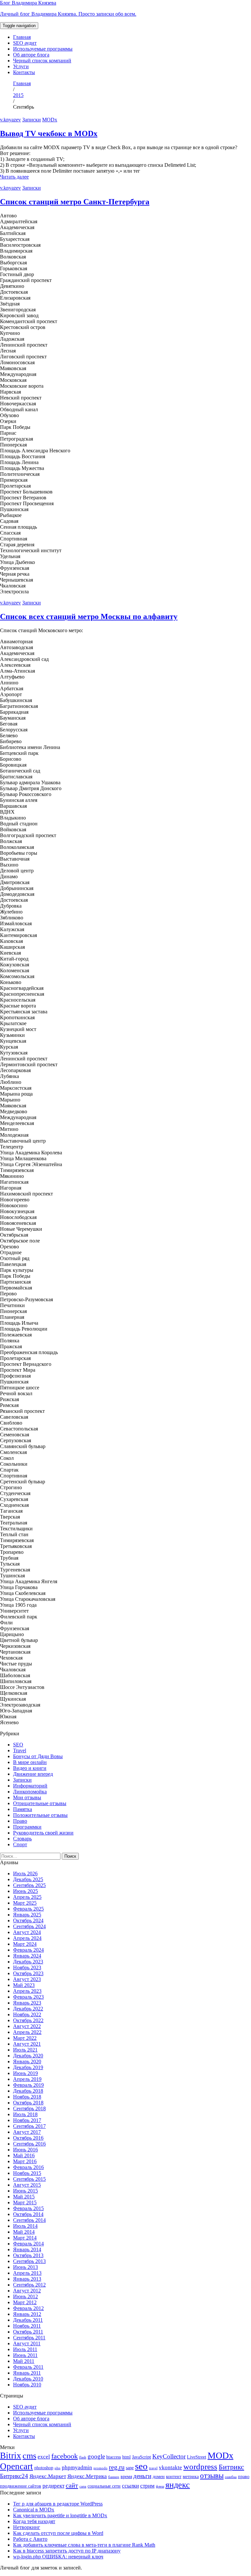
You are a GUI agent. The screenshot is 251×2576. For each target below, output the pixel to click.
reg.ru (117, 2467)
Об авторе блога (31, 55)
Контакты (24, 72)
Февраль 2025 (28, 1909)
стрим (147, 2486)
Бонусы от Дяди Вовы (38, 1756)
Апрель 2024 (27, 1938)
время (126, 2476)
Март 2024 (25, 1944)
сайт (72, 2485)
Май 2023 (24, 1985)
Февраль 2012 (28, 2308)
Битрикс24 (14, 2476)
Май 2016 (24, 2155)
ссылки (130, 2486)
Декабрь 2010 (28, 2379)
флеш (160, 2486)
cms (29, 2456)
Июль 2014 (25, 2226)
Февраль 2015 (28, 2208)
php (58, 2468)
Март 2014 (25, 2238)
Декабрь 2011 (28, 2320)
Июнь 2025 (25, 1891)
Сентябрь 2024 (29, 1926)
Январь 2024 (27, 1956)
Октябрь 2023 (28, 1973)
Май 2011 (24, 2361)
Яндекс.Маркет (48, 2476)
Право (20, 1821)
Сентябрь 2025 (29, 1885)
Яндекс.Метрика (87, 2476)
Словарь (22, 1839)
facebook (65, 2456)
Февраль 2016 (28, 2167)
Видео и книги (30, 1768)
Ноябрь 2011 (27, 2326)
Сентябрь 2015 (29, 2179)
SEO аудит (25, 43)
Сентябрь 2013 (29, 2261)
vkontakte (170, 2467)
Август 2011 (27, 2343)
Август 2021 (27, 2044)
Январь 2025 (27, 1915)
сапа (83, 2486)
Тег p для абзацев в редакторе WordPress (58, 2504)
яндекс (178, 2485)
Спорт (20, 1844)
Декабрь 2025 (28, 1879)
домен (159, 2476)
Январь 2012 (27, 2314)
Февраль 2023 (28, 1997)
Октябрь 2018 (28, 2103)
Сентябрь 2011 (29, 2338)
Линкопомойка (30, 1792)
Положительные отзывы (40, 1815)
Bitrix (11, 2456)
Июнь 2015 (25, 2191)
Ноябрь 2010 (27, 2385)
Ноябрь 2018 (27, 2097)
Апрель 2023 (27, 1991)
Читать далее (14, 177)
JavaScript (142, 2457)
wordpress (200, 2467)
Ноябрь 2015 (27, 2173)
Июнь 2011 (25, 2355)
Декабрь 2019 (28, 2067)
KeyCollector (169, 2456)
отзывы (212, 2476)
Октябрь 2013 (28, 2255)
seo (141, 2466)
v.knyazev (10, 120)
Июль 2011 (25, 2349)
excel (44, 2457)
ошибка (231, 2477)
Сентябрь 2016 (29, 2144)
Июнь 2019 (25, 2073)
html (126, 2457)
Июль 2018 (25, 2114)
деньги (142, 2476)
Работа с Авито (30, 2539)
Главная (22, 37)
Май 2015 (24, 2197)
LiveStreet (197, 2457)
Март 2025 (25, 1903)
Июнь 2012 (25, 2296)
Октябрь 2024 (28, 1920)
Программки (27, 1827)
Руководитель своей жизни (43, 1833)
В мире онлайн (30, 1762)
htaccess (114, 2457)
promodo (100, 2468)
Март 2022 (25, 2038)
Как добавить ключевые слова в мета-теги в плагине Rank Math (84, 2545)
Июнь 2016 (25, 2150)
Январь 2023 (27, 2003)
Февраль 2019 (28, 2085)
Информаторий (30, 1786)
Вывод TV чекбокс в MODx (49, 133)
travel (153, 2468)
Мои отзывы (27, 1797)
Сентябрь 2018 (29, 2108)
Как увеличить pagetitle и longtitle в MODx (60, 2515)
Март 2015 (25, 2202)
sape (130, 2468)
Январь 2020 (27, 2061)
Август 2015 (27, 2185)
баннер (114, 2477)
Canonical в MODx (34, 2510)
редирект (53, 2486)
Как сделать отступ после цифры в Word (58, 2533)
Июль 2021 (25, 2050)
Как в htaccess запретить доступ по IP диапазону (67, 2551)
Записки (32, 120)
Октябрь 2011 (28, 2332)
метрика (191, 2476)
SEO (18, 1745)
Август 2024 (27, 1932)
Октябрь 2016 (28, 2138)
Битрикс (231, 2467)
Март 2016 (25, 2161)
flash (83, 2457)
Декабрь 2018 (28, 2091)
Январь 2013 (27, 2279)
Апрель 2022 (27, 2032)
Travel (20, 1750)
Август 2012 (27, 2291)
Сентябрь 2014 (29, 2220)
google (96, 2456)
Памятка (23, 1809)
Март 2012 (25, 2302)
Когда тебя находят (34, 2521)
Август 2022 (27, 2026)
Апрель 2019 (27, 2079)
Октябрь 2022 (28, 2020)
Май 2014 (24, 2232)
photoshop (44, 2468)
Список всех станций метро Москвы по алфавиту (89, 617)
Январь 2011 (27, 2373)
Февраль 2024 (28, 1950)
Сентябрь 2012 (29, 2285)
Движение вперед (33, 1774)
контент (174, 2476)
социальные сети (104, 2486)
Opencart (17, 2466)
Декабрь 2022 (28, 2009)
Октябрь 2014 (28, 2214)
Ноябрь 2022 (27, 2014)
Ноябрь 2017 (27, 2120)
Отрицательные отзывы (40, 1803)
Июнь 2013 (25, 2267)
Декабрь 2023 (28, 1962)
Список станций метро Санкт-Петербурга (75, 202)
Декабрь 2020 (28, 2056)
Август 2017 (27, 2132)
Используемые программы (43, 49)
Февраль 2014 (28, 2244)
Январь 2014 (27, 2249)
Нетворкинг (27, 2527)
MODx (50, 120)
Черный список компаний (42, 61)
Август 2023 (27, 1979)
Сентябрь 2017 (29, 2126)
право (244, 2476)
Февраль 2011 (28, 2367)
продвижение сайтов (21, 2486)
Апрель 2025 (27, 1897)
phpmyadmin (77, 2467)
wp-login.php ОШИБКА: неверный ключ (58, 2557)
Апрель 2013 (27, 2273)
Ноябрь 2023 (27, 1967)
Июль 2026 (25, 1873)
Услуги (21, 66)
